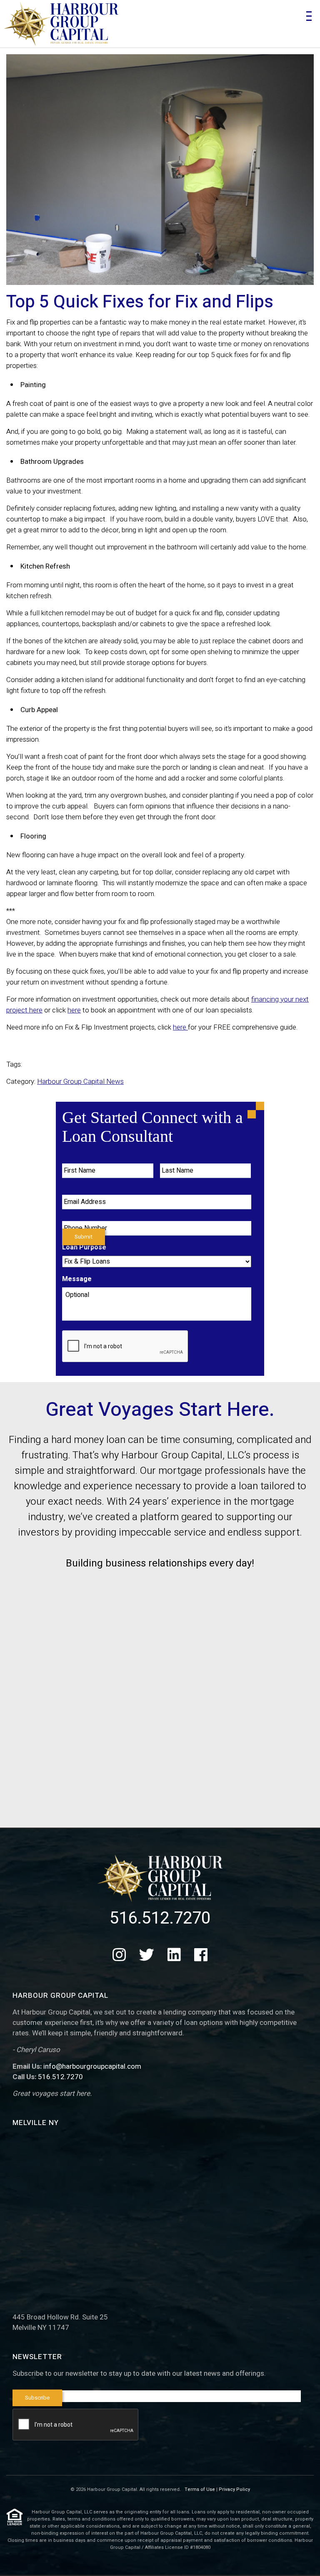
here (74, 1010)
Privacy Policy (234, 2489)
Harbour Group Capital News (80, 1082)
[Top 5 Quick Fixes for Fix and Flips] (160, 170)
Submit (84, 1237)
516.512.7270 (160, 1918)
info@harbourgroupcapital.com (92, 2066)
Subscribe (37, 2398)
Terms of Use (200, 2489)
